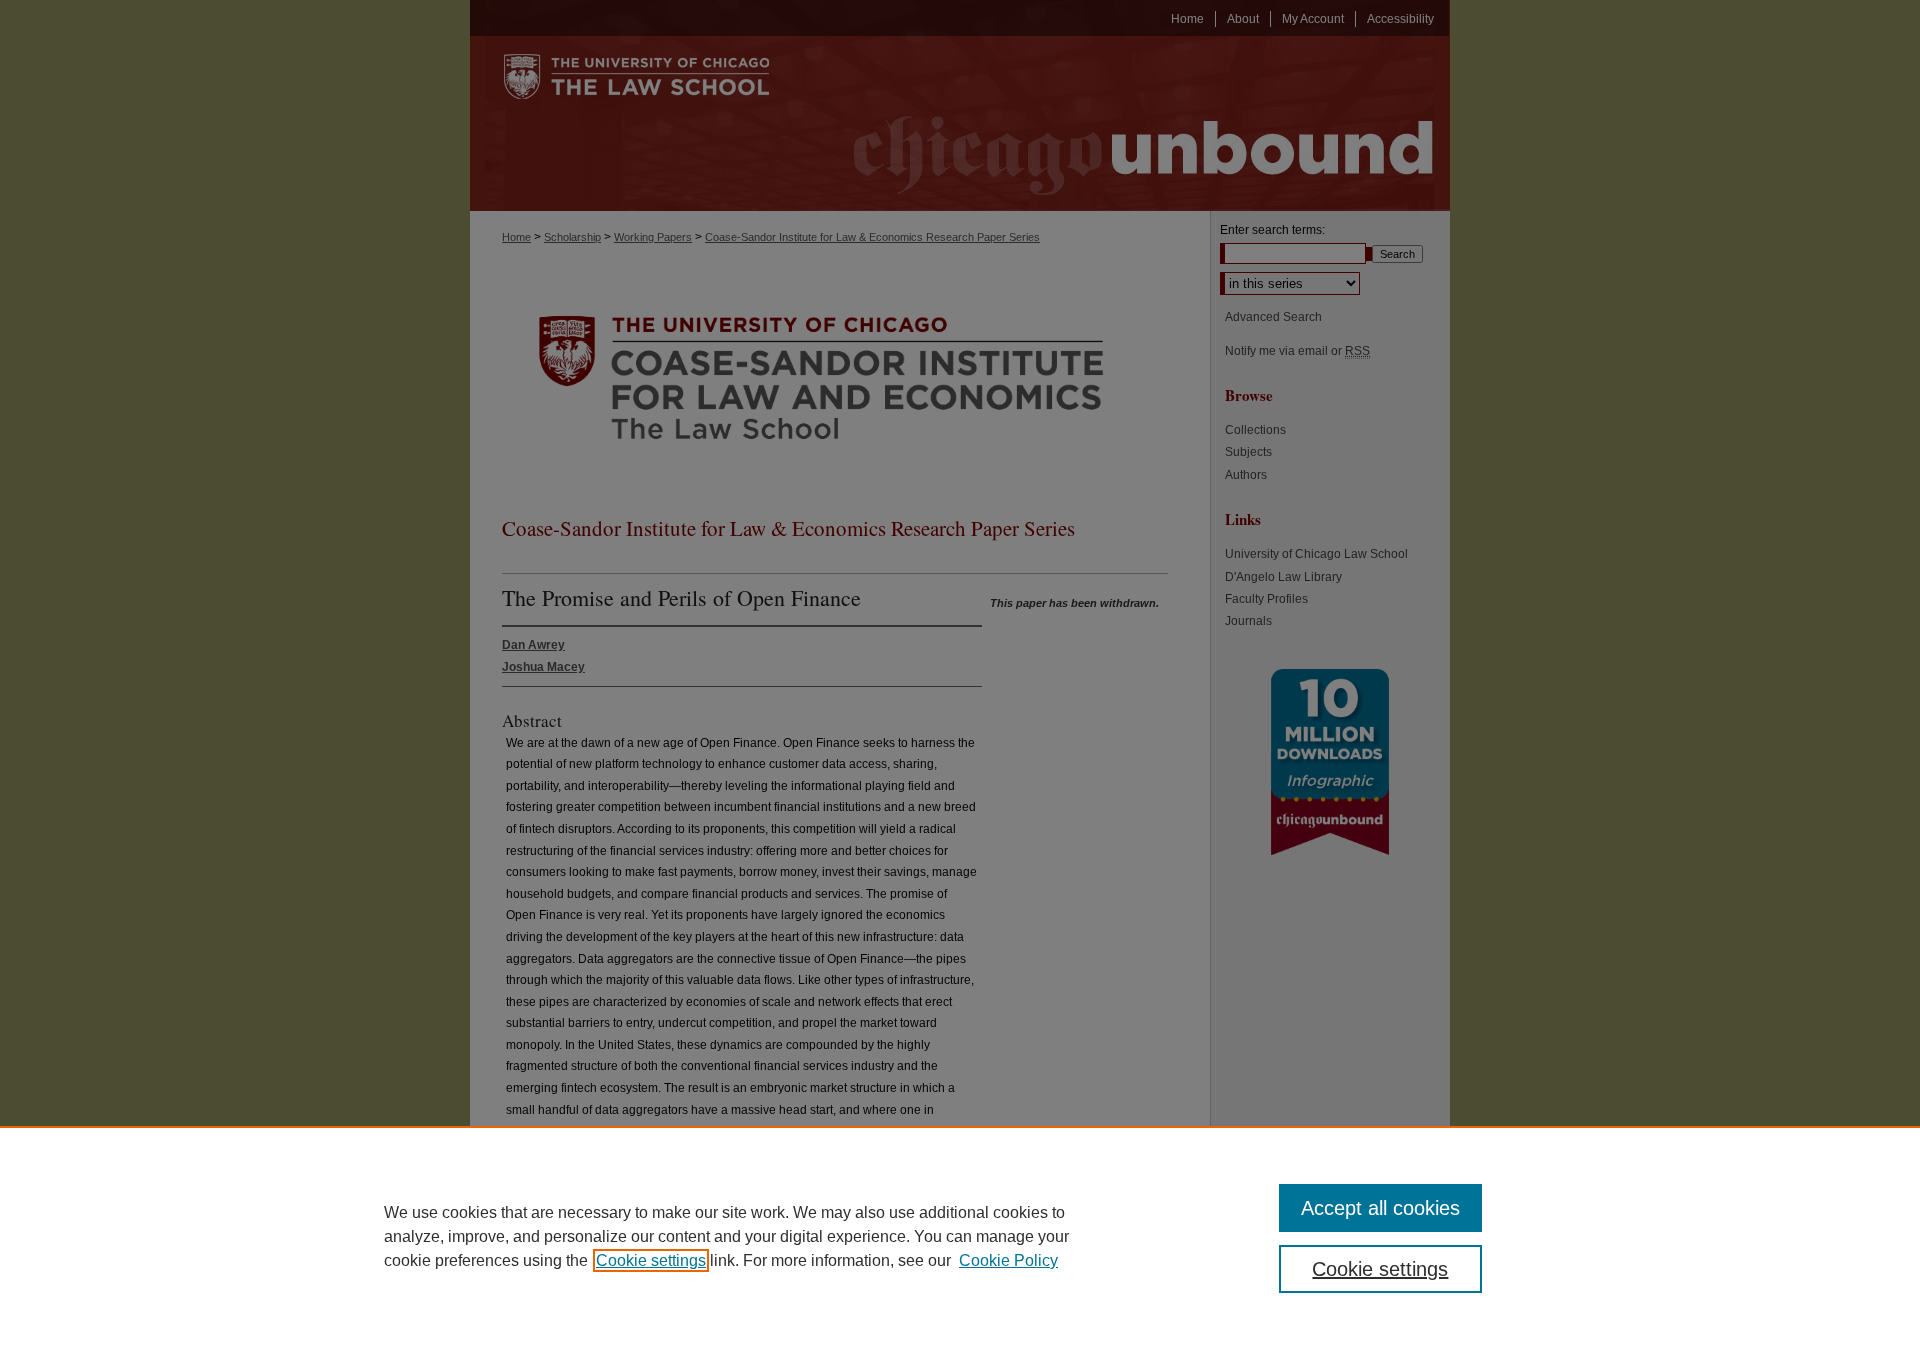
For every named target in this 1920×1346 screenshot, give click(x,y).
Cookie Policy (1008, 1260)
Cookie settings (651, 1260)
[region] (960, 1236)
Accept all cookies (1380, 1208)
